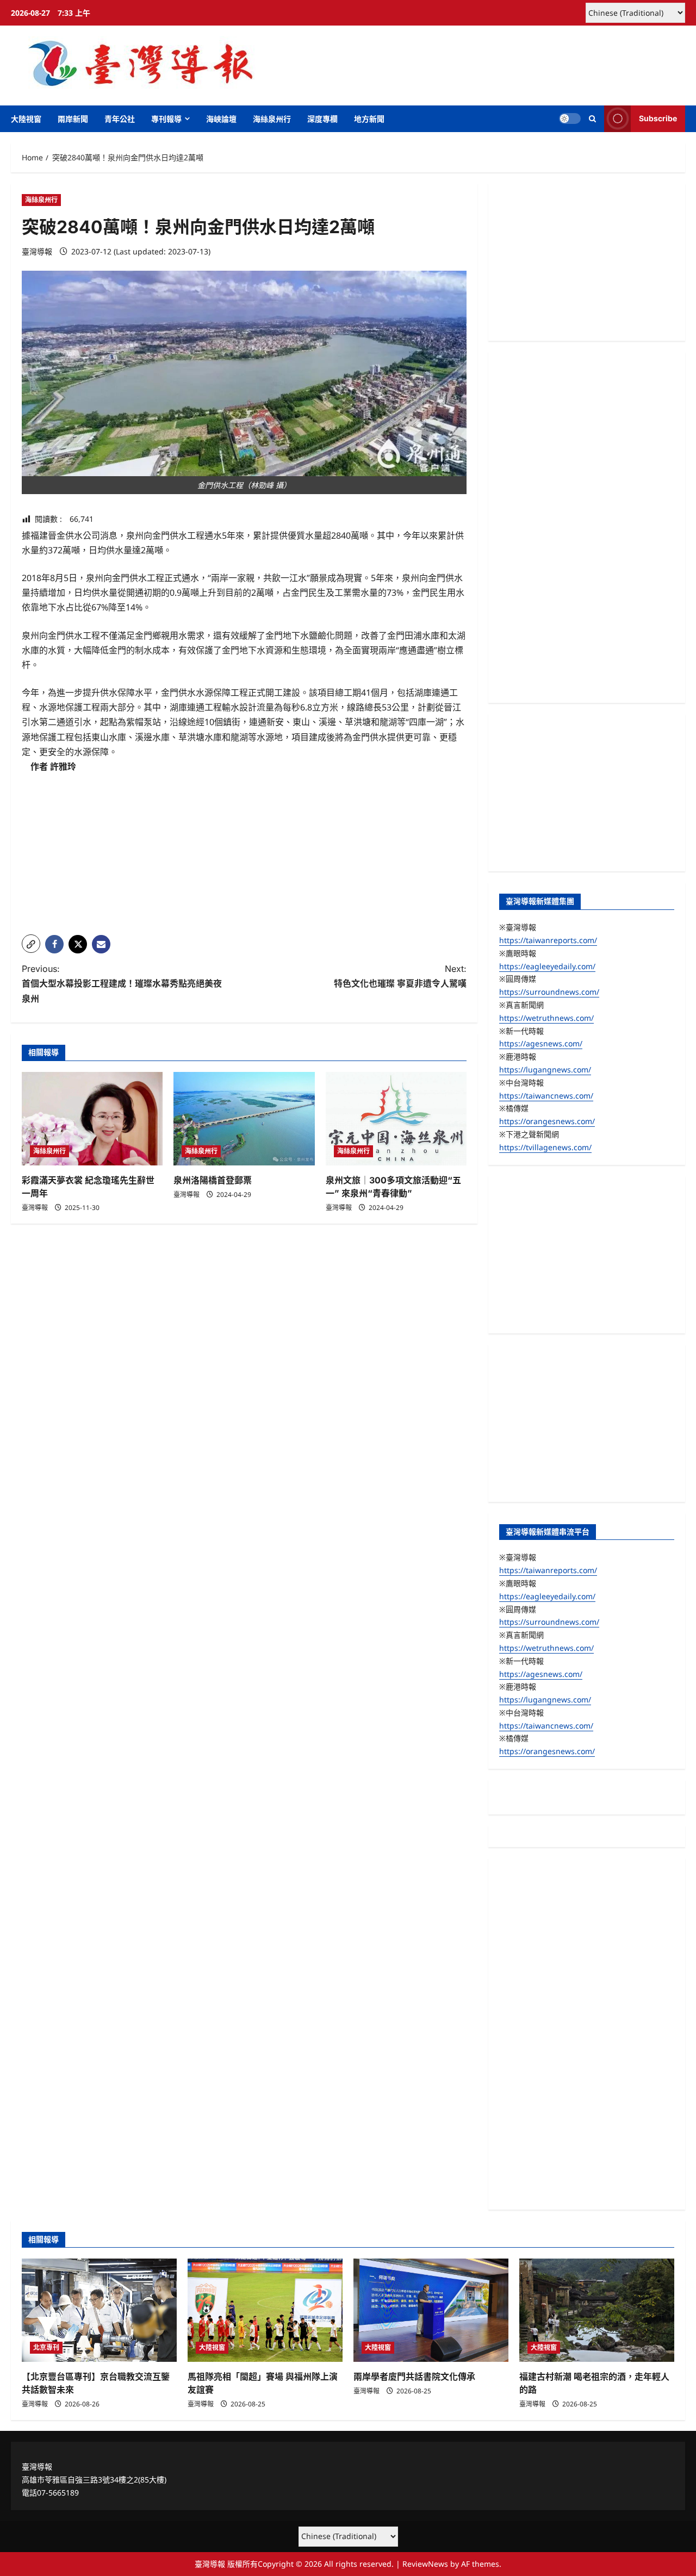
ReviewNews (425, 2564)
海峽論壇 (221, 119)
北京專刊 (46, 2347)
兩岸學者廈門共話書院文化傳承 (414, 2377)
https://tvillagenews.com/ (545, 1147)
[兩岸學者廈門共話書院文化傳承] (431, 2310)
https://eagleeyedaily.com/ (547, 966)
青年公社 (120, 119)
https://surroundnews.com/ (549, 992)
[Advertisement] (244, 850)
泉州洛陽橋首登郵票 (213, 1180)
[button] (592, 119)
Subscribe (658, 118)
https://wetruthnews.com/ (546, 1018)
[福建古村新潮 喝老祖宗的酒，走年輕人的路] (597, 2310)
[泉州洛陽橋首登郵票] (244, 1119)
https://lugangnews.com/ (545, 1069)
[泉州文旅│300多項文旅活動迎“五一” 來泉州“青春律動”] (396, 1119)
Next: (400, 976)
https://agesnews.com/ (541, 1043)
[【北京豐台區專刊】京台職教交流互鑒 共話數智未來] (99, 2310)
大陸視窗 (26, 119)
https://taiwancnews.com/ (546, 1096)
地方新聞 (369, 119)
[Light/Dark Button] (570, 118)
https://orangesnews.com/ (547, 1121)
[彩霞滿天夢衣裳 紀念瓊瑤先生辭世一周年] (92, 1119)
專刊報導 (166, 119)
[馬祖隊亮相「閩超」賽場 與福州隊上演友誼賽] (265, 2310)
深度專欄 (322, 119)
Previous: (122, 983)
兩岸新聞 (73, 119)
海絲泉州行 (272, 119)
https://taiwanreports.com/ (548, 940)
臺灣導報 (37, 251)
